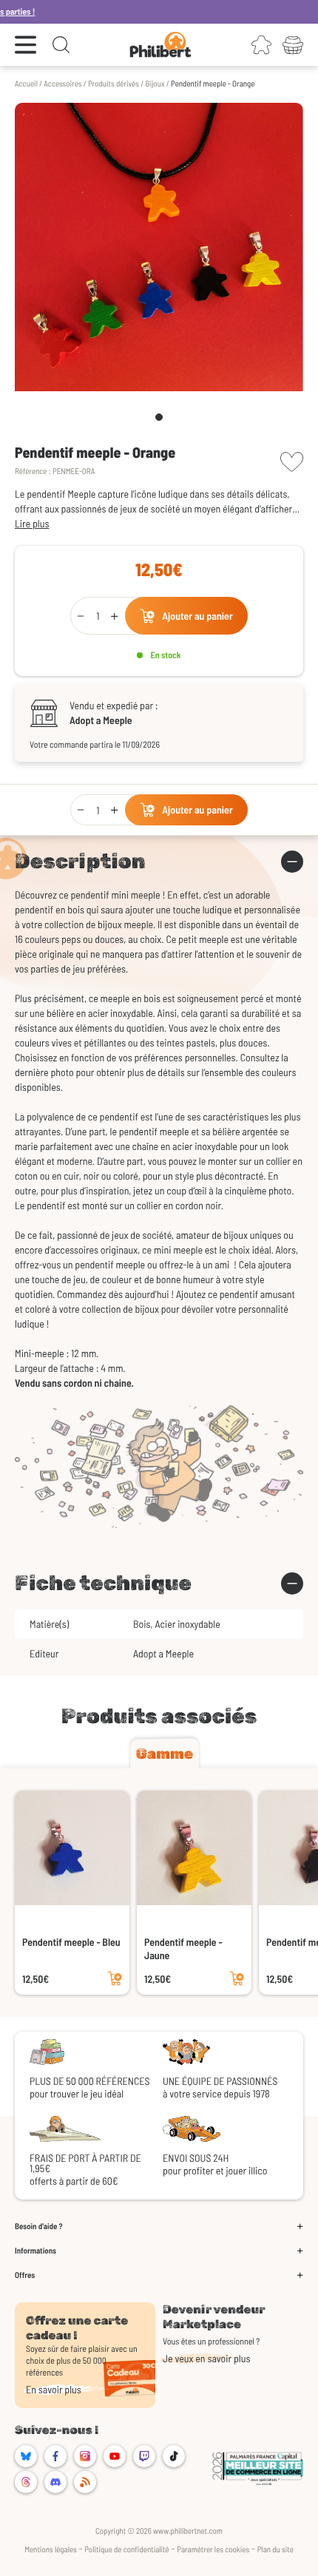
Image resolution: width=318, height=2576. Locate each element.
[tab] (165, 1754)
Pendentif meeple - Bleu (71, 1942)
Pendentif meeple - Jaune (183, 1948)
